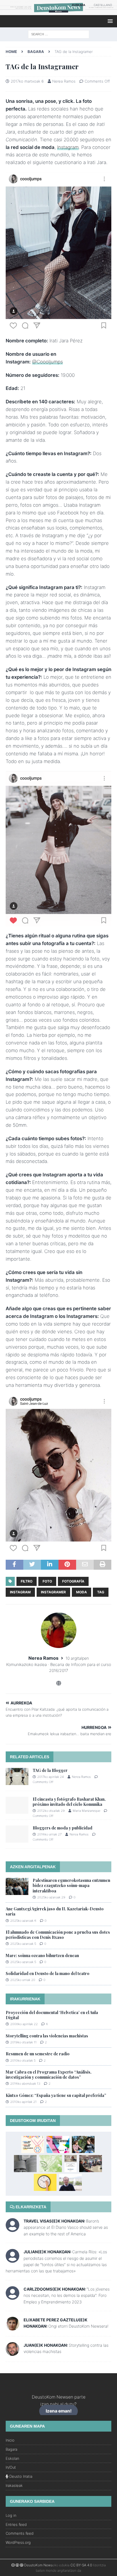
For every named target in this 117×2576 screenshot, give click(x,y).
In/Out (11, 2467)
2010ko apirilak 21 (23, 2102)
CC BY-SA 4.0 (81, 2565)
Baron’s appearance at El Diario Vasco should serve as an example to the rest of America (66, 2227)
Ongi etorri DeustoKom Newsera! (78, 2326)
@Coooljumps (47, 362)
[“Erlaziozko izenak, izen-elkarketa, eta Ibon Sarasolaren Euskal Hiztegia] (51, 2164)
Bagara (12, 2449)
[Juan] (12, 2353)
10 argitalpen (77, 1658)
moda (82, 1592)
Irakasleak (14, 2485)
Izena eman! (59, 2411)
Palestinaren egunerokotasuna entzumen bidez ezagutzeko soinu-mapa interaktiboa (71, 1885)
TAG (101, 1592)
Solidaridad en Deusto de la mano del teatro (48, 1973)
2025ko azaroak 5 (23, 1944)
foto (47, 1581)
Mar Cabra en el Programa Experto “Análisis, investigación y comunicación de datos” (49, 2075)
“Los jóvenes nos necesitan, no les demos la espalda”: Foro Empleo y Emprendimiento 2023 (67, 2295)
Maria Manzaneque (86, 1811)
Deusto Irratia (20, 2476)
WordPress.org (18, 2542)
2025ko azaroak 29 (51, 1897)
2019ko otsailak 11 (23, 2042)
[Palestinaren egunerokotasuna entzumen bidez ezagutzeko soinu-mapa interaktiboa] (17, 1886)
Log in (11, 2515)
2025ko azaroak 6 (23, 1921)
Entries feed (16, 2524)
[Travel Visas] (12, 2229)
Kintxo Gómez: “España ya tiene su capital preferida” (56, 2095)
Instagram (68, 147)
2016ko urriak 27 (49, 1834)
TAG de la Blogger (50, 1770)
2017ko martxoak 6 (27, 81)
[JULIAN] (12, 2259)
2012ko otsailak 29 (51, 1811)
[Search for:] (59, 34)
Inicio (10, 2440)
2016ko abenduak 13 (25, 2084)
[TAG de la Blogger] (17, 1776)
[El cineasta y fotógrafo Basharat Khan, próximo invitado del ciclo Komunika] (17, 1805)
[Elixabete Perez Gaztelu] (12, 2327)
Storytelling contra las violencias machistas (47, 2036)
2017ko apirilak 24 (51, 1777)
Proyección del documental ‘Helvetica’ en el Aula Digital (52, 2015)
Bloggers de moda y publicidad (62, 1828)
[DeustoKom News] (58, 12)
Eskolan (12, 2458)
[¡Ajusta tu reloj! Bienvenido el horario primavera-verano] (45, 2182)
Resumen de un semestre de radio (38, 2054)
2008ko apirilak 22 (24, 2024)
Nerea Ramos (64, 81)
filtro (27, 1581)
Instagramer (53, 1592)
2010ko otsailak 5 (23, 2060)
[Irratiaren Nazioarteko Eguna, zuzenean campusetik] (91, 2164)
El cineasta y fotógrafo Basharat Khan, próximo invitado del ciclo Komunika (69, 1802)
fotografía (73, 1581)
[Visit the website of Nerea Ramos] (59, 1683)
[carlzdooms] (12, 2297)
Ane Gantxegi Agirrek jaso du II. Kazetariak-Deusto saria (55, 1911)
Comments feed (20, 2533)
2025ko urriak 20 (23, 1980)
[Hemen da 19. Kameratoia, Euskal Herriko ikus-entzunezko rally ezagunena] (33, 2144)
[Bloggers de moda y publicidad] (17, 1834)
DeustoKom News (38, 2565)
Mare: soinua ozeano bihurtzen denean (42, 1955)
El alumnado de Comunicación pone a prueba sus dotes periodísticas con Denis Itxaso (58, 1935)
